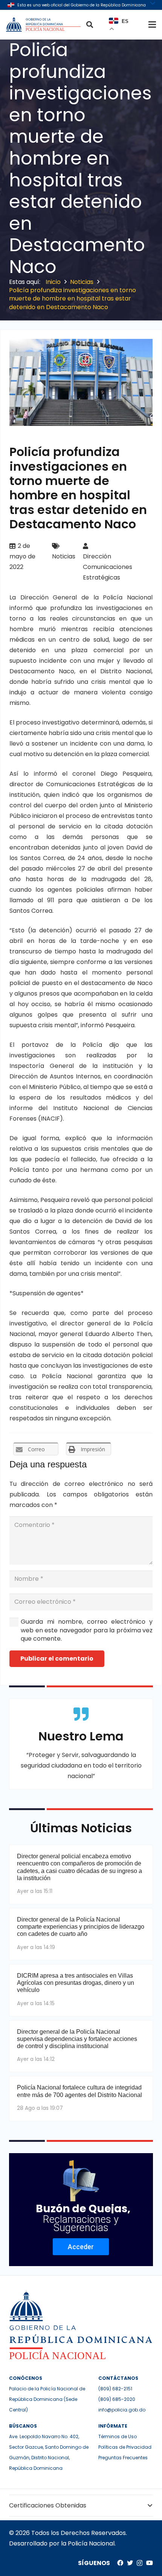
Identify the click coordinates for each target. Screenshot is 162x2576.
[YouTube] (150, 2563)
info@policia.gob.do (122, 2410)
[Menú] (152, 24)
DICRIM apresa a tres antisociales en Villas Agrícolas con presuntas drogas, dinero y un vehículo (76, 1983)
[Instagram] (140, 2563)
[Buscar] (90, 24)
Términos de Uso (118, 2436)
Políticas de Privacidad (125, 2447)
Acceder (81, 2247)
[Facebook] (120, 2563)
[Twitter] (130, 2563)
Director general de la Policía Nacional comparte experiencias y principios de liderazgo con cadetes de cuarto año (81, 1927)
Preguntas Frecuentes (123, 2458)
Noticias (64, 556)
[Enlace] (44, 24)
